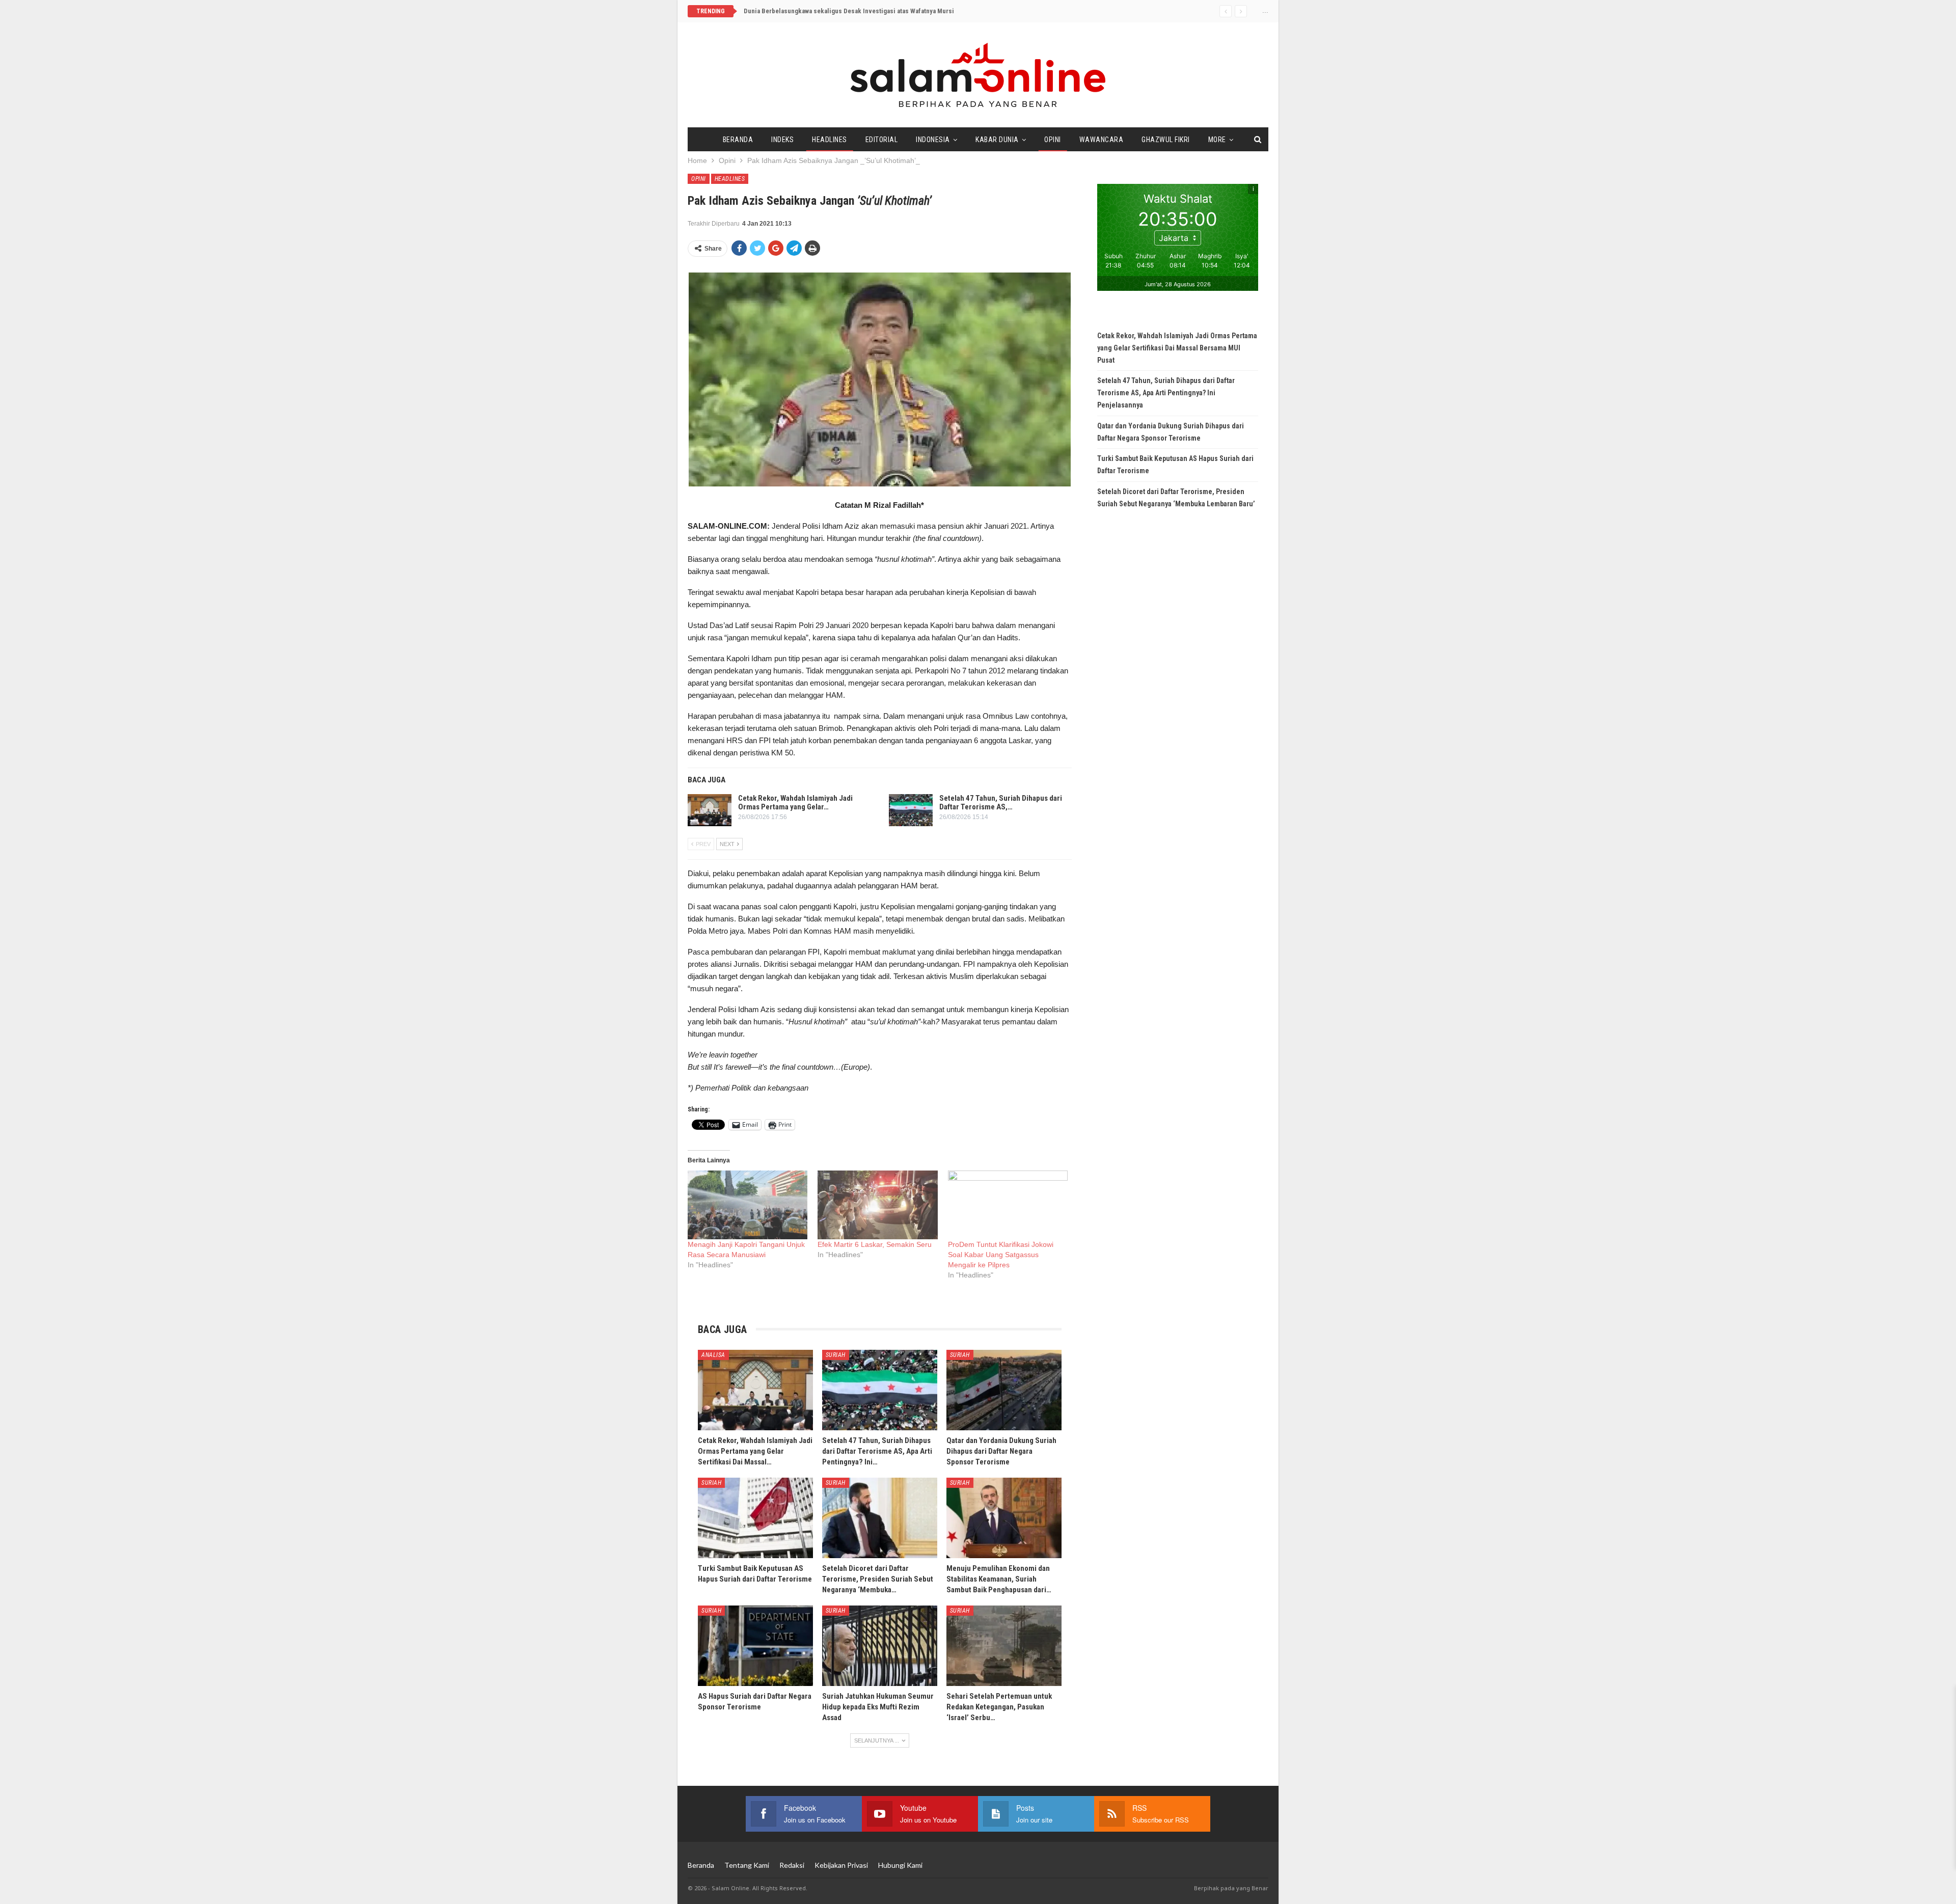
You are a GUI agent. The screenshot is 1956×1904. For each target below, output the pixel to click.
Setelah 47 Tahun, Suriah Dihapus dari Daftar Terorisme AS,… (1001, 803)
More (1217, 140)
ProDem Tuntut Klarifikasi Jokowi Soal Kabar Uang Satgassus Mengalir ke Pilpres (1001, 1255)
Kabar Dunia (997, 140)
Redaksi (792, 1865)
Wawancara (1102, 140)
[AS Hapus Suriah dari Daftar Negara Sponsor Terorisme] (755, 1646)
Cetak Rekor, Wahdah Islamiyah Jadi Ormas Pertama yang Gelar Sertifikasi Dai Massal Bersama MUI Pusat (1177, 348)
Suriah (836, 1355)
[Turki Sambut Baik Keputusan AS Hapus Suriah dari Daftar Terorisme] (755, 1518)
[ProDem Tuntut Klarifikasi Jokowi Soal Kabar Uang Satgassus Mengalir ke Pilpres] (1008, 1205)
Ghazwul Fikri (1166, 140)
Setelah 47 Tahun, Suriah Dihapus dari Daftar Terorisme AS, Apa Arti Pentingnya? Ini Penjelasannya (1166, 393)
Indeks (782, 140)
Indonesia (933, 140)
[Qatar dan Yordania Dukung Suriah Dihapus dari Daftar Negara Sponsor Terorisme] (1004, 1390)
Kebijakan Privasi (841, 1865)
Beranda (738, 140)
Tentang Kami (747, 1865)
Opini (1053, 140)
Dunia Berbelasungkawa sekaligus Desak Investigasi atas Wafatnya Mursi (849, 11)
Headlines (830, 140)
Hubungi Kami (900, 1865)
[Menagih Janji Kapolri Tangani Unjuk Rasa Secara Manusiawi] (748, 1205)
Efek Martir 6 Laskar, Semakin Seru (875, 1244)
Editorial (882, 140)
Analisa (713, 1355)
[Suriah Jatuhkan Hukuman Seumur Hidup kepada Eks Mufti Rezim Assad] (880, 1646)
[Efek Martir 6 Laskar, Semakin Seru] (877, 1205)
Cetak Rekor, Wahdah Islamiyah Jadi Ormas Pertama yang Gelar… (795, 803)
